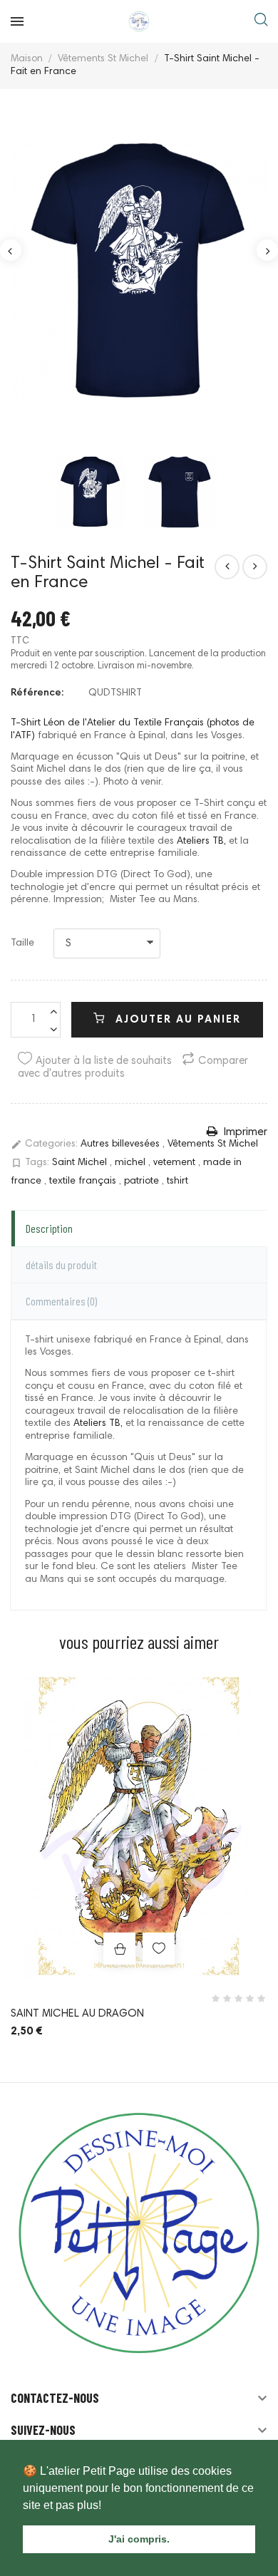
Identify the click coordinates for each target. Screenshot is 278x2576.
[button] (106, 2506)
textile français (84, 1181)
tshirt (177, 1181)
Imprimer (244, 1132)
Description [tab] (49, 1228)
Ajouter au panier (176, 1020)
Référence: (37, 693)
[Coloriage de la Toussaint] (255, 567)
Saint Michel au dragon (77, 2014)
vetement (176, 1164)
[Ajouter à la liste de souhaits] (159, 1949)
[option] (139, 272)
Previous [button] (11, 250)
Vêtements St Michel (213, 1145)
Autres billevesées (122, 1145)
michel (132, 1164)
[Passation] (227, 567)
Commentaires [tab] (61, 1301)
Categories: (44, 1144)
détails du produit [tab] (61, 1264)
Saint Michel (81, 1164)
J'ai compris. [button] (139, 2539)
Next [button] (267, 250)
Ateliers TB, (201, 842)
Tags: (30, 1163)
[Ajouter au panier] (119, 1949)
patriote (143, 1181)
